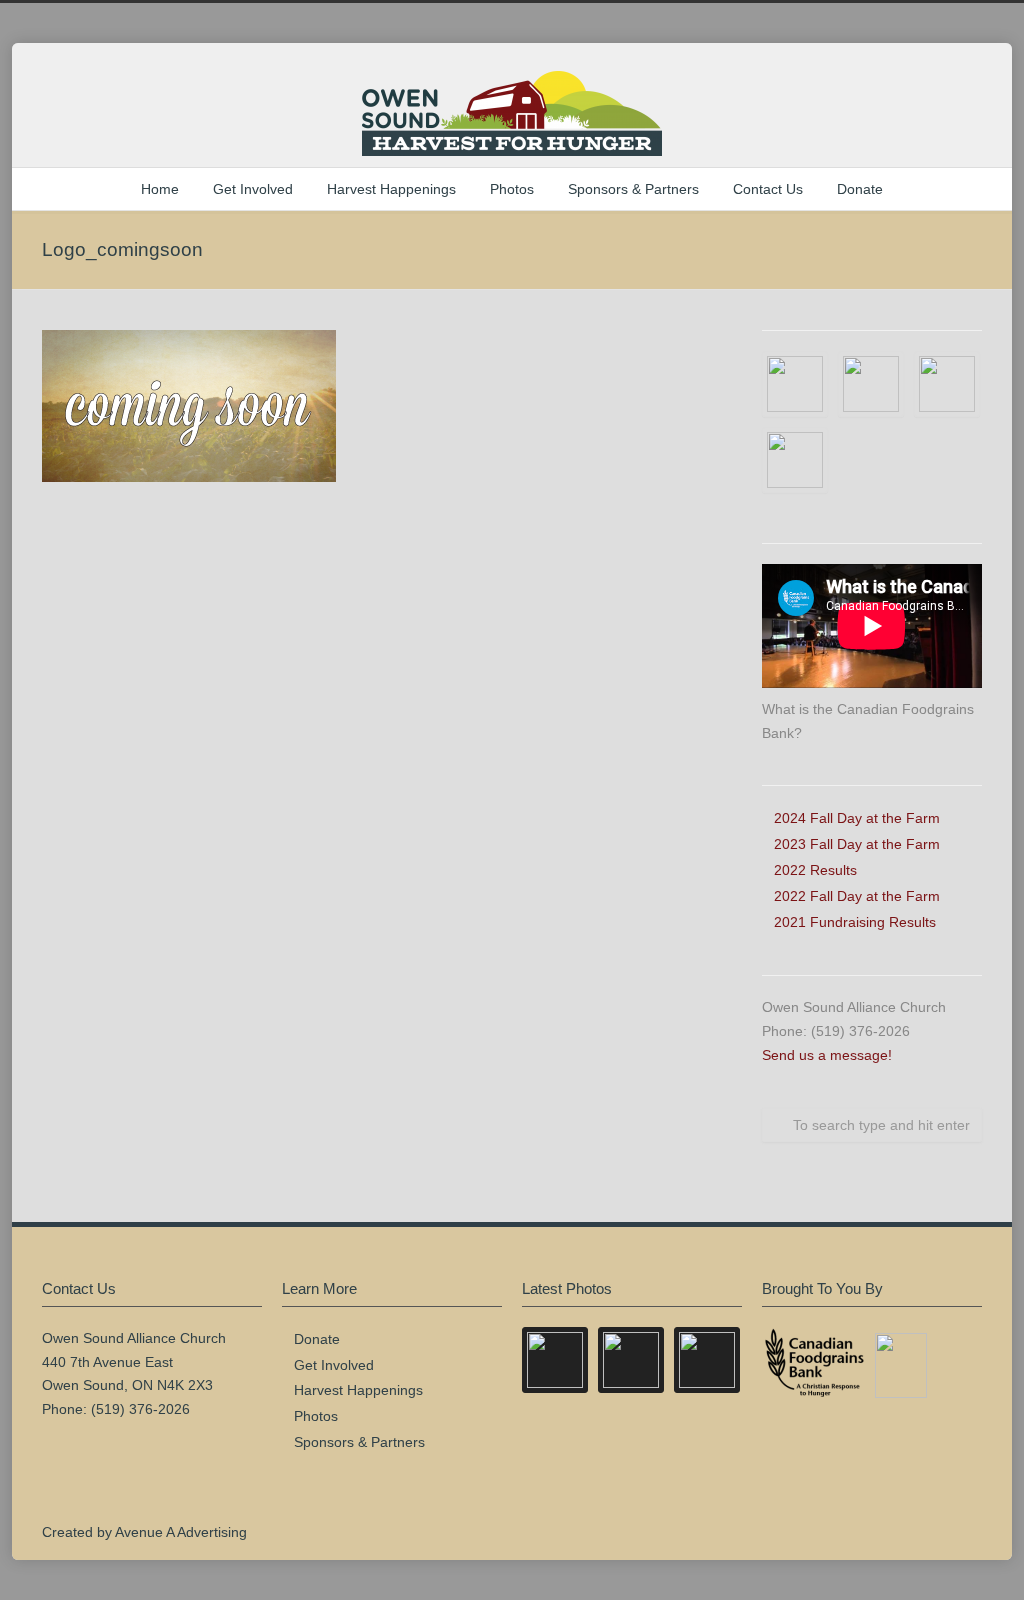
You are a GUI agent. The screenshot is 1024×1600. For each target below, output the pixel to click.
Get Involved (253, 189)
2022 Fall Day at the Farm (857, 896)
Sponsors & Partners (633, 189)
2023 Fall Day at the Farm (857, 844)
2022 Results (815, 870)
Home (160, 189)
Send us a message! (827, 1055)
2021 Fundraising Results (855, 922)
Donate (860, 189)
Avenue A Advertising (181, 1532)
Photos (512, 189)
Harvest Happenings (391, 189)
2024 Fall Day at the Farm (857, 818)
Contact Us (768, 189)
